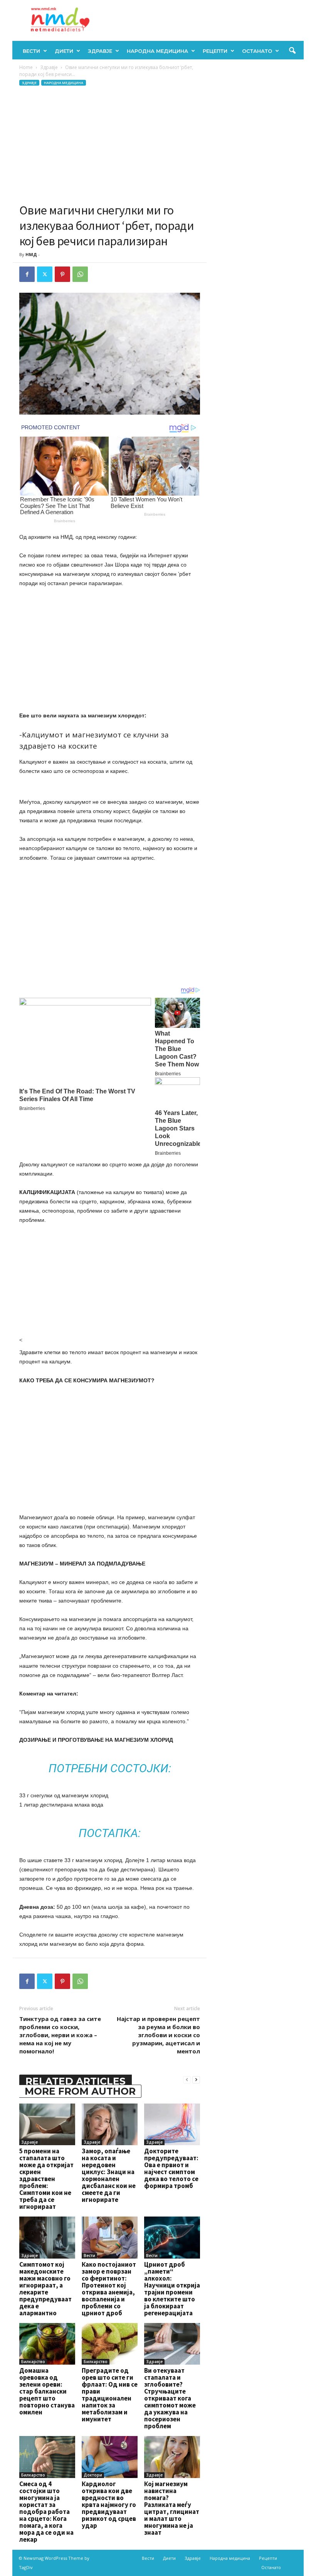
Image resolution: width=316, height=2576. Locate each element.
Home (26, 67)
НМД (31, 254)
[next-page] (196, 2079)
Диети (64, 51)
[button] (292, 51)
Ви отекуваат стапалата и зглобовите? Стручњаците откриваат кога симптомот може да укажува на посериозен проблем (170, 2398)
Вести (31, 51)
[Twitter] (45, 274)
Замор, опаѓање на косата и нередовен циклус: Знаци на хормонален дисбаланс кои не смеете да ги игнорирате (109, 2175)
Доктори (93, 2475)
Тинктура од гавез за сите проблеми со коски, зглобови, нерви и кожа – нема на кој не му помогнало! (60, 2035)
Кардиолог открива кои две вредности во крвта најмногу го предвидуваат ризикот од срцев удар (109, 2505)
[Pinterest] (62, 274)
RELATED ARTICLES (76, 2081)
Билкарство (33, 2362)
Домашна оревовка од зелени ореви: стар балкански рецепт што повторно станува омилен (47, 2391)
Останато (257, 51)
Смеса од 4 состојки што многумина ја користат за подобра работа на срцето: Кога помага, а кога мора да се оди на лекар (46, 2512)
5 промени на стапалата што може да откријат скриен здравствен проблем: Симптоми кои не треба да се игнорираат (46, 2179)
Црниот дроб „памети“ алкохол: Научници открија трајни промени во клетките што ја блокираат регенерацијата (172, 2289)
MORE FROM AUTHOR (80, 2091)
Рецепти (215, 51)
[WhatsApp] (80, 274)
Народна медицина (157, 51)
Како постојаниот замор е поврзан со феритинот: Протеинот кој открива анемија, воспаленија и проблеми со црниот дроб (109, 2289)
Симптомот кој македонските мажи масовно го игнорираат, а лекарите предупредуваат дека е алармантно (45, 2289)
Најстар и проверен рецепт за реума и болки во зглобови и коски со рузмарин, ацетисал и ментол (158, 2035)
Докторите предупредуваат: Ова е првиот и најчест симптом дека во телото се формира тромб (171, 2168)
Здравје (100, 51)
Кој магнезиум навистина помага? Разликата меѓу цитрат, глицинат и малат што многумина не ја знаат (172, 2508)
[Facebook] (27, 274)
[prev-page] (187, 2079)
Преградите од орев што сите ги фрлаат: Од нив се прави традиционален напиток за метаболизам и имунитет (110, 2395)
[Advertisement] (110, 145)
